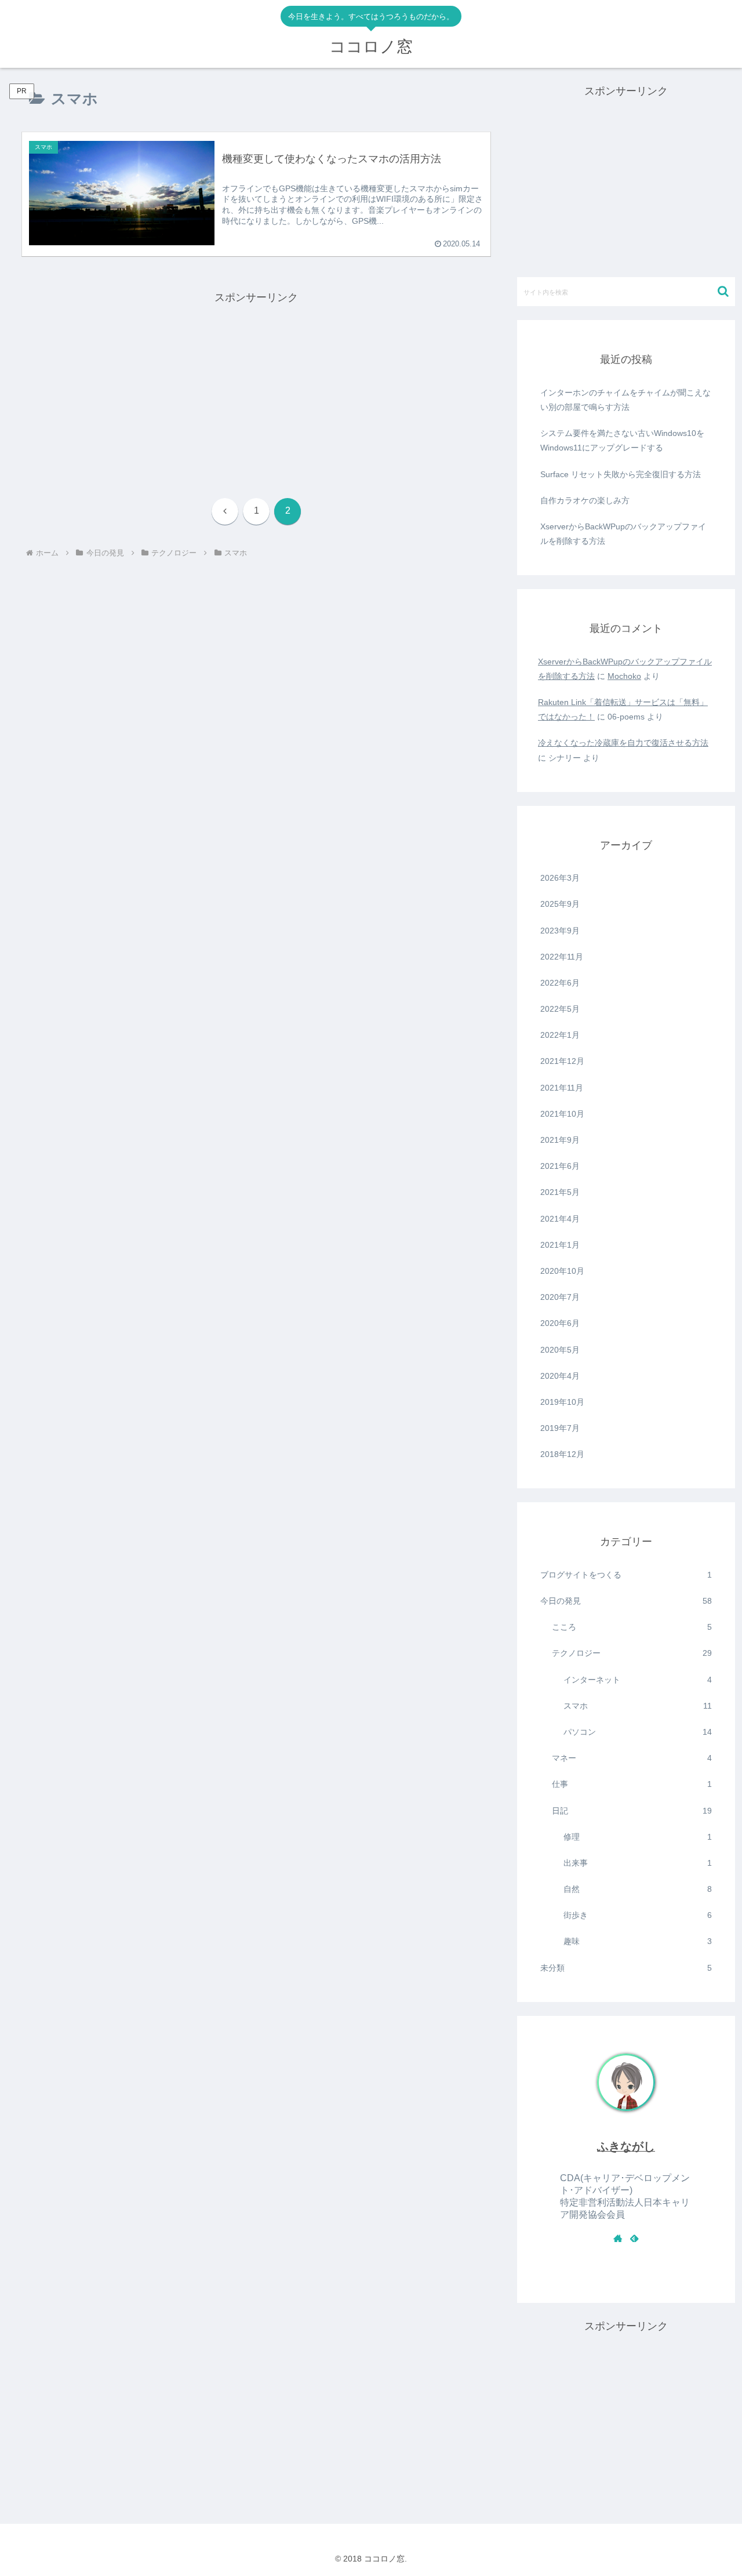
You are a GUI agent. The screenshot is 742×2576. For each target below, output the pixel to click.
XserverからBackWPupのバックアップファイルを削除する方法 (623, 534)
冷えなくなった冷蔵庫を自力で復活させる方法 (623, 743)
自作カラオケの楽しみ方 (585, 500)
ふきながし (626, 2146)
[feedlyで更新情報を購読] (634, 2238)
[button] (723, 291)
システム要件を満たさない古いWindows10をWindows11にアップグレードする (622, 440)
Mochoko (624, 676)
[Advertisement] (256, 388)
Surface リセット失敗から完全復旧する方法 (621, 474)
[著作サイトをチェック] (618, 2238)
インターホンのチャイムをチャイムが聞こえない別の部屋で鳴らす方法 (625, 400)
